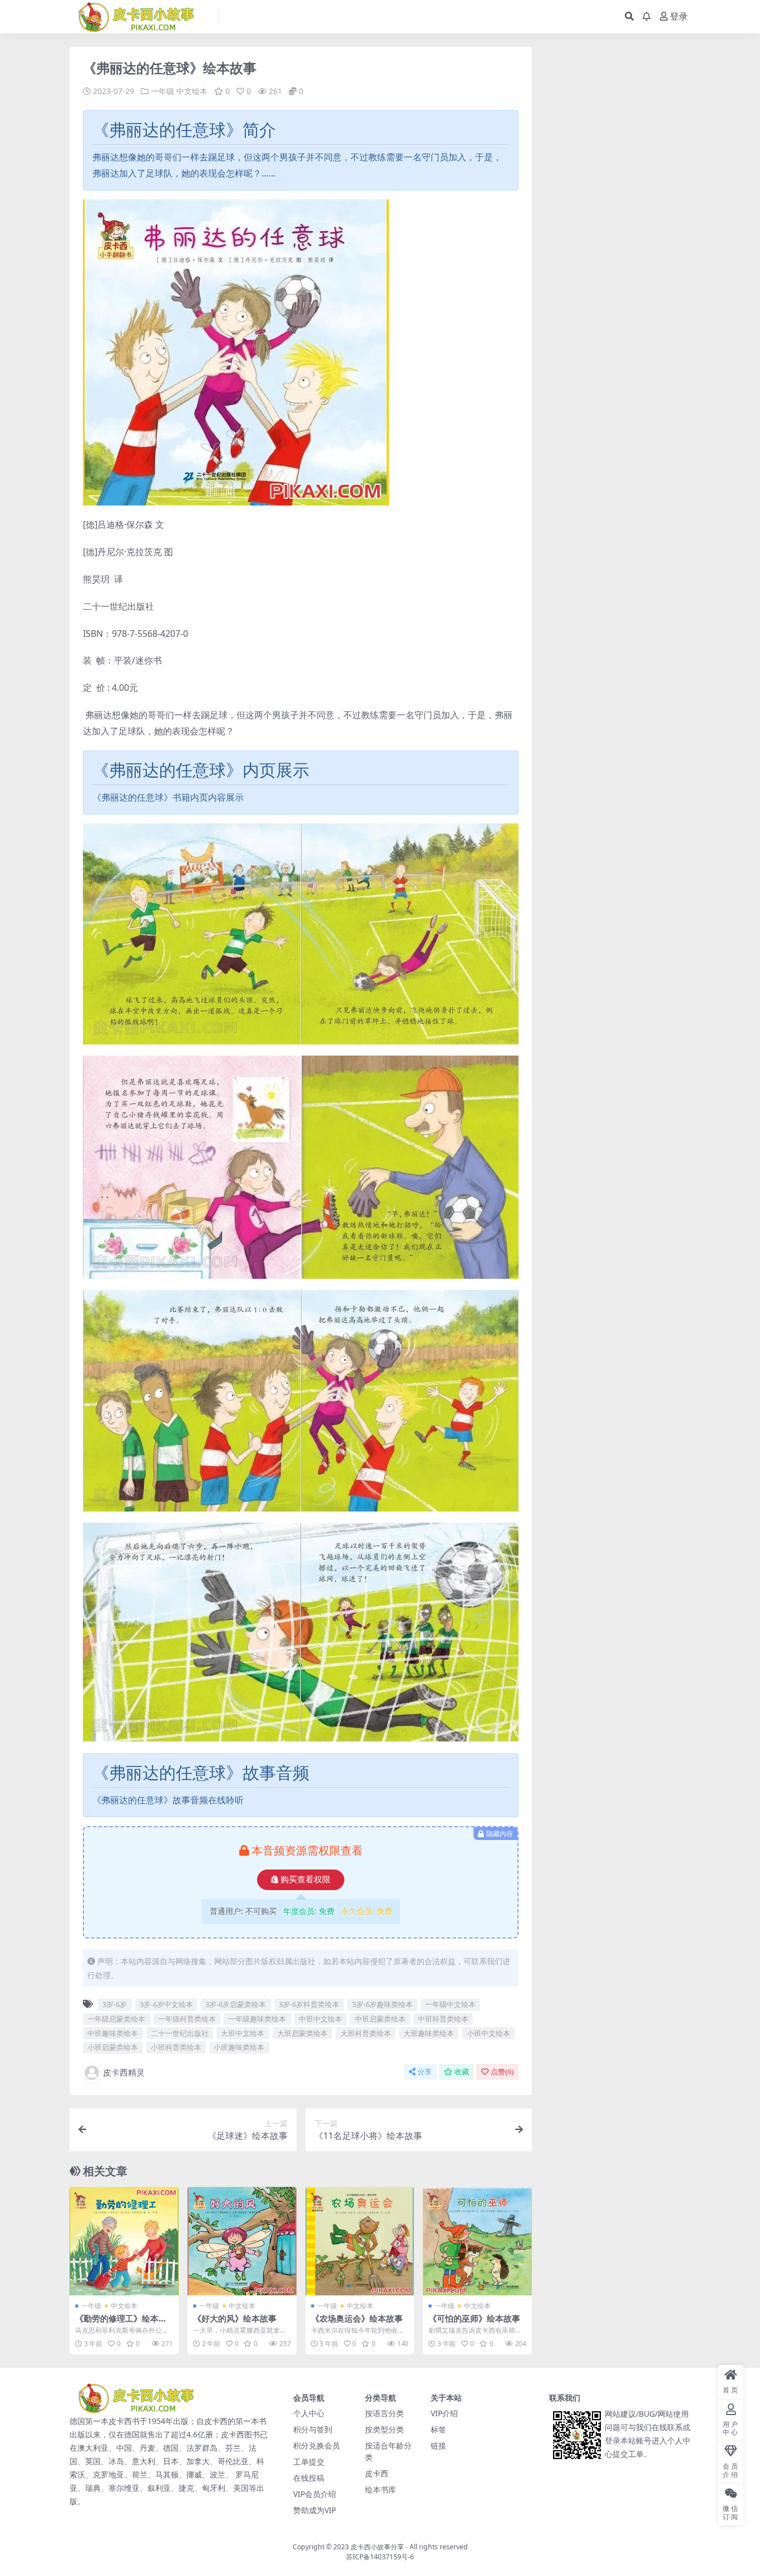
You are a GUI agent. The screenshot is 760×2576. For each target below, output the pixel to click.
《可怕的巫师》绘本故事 (474, 2318)
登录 (679, 16)
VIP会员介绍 (315, 2494)
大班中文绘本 (243, 2033)
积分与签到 (313, 2429)
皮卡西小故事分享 (377, 2547)
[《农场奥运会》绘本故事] (360, 2241)
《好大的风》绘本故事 (235, 2318)
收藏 (462, 2072)
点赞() (502, 2072)
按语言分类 (384, 2413)
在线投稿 (309, 2478)
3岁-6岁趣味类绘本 (383, 2004)
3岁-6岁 (115, 2004)
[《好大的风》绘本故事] (242, 2241)
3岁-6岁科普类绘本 (309, 2004)
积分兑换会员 (317, 2445)
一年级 (162, 91)
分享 (425, 2072)
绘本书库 (381, 2489)
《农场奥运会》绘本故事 (357, 2318)
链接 (438, 2445)
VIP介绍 (444, 2413)
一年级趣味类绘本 (257, 2019)
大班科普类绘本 (366, 2033)
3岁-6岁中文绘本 (166, 2004)
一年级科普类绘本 (187, 2019)
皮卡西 (377, 2473)
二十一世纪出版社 (180, 2033)
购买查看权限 (305, 1880)
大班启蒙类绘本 (302, 2033)
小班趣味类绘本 (239, 2047)
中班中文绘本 (320, 2019)
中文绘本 (192, 91)
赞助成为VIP (315, 2510)
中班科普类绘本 (443, 2019)
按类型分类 (384, 2429)
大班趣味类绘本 (429, 2033)
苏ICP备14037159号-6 (380, 2557)
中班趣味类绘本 (113, 2033)
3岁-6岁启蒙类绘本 (236, 2004)
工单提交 (309, 2462)
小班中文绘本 (488, 2033)
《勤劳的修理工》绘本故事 (121, 2323)
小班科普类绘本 (176, 2047)
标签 (438, 2429)
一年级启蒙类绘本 (116, 2019)
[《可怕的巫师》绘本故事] (477, 2241)
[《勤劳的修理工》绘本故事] (124, 2241)
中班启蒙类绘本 (380, 2019)
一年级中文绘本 (450, 2004)
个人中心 (309, 2413)
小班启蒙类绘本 (113, 2047)
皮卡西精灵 (124, 2072)
